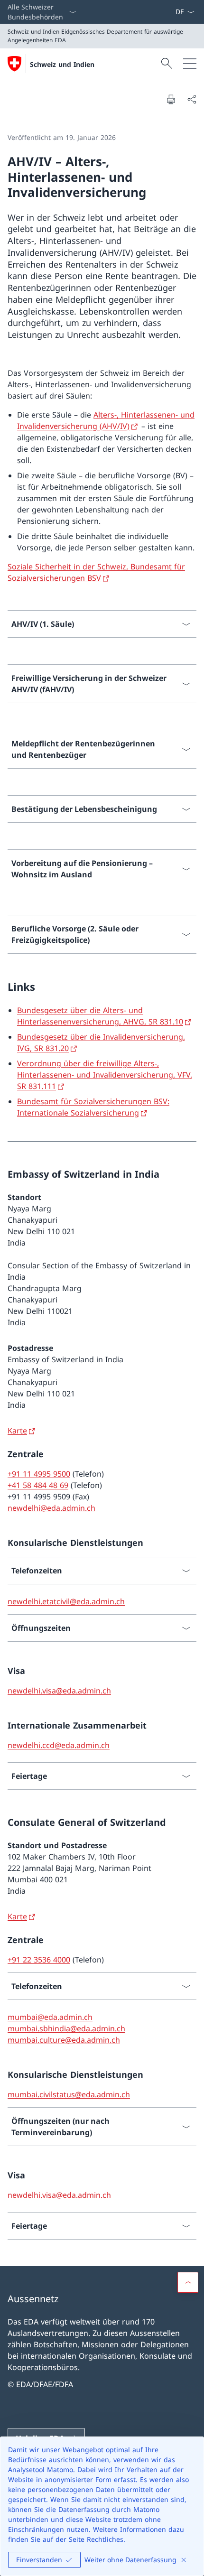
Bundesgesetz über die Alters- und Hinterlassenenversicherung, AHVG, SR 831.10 (100, 1016)
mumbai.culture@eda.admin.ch (64, 2040)
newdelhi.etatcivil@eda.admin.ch (66, 1601)
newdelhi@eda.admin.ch (51, 1508)
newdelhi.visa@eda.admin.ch (59, 1691)
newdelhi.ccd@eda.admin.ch (59, 1745)
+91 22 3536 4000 (39, 1960)
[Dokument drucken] (171, 99)
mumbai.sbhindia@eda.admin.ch (66, 2028)
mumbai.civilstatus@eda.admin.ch (69, 2094)
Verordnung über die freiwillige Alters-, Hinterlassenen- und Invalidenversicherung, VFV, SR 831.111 (105, 1075)
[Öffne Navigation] (190, 64)
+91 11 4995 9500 (39, 1474)
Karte (17, 1431)
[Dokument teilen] (192, 99)
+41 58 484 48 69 (38, 1485)
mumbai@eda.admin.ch (50, 2017)
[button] (188, 2282)
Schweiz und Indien (62, 64)
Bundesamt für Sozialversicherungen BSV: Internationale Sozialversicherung (93, 1107)
